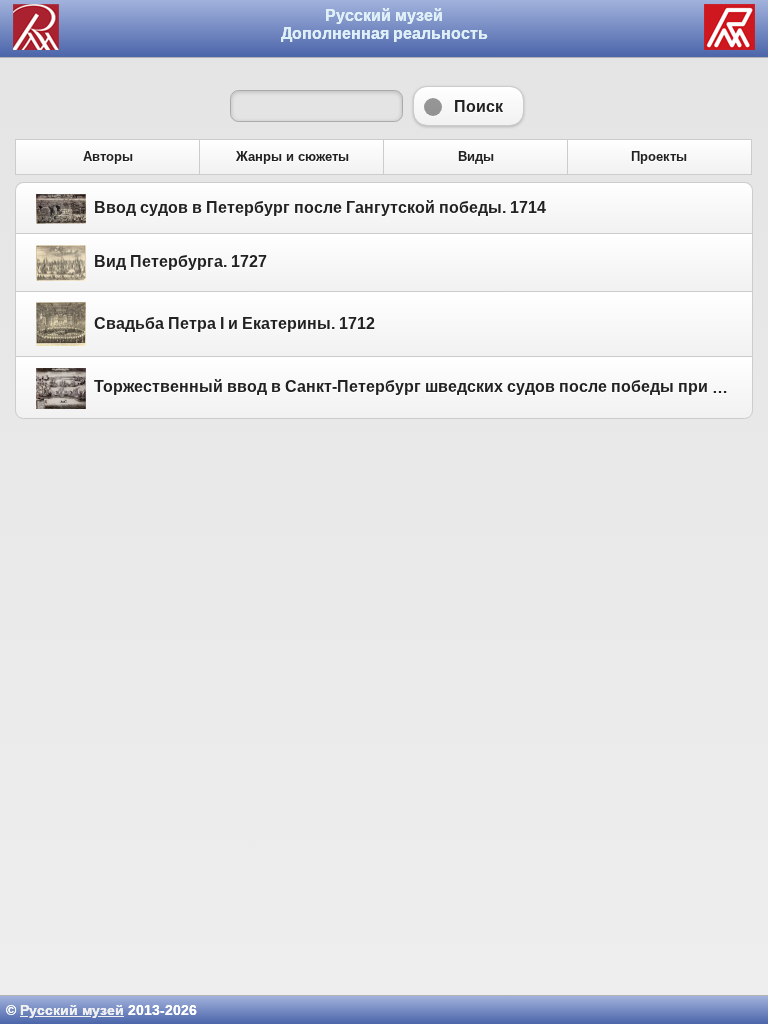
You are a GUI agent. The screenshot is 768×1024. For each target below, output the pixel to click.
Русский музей (72, 1010)
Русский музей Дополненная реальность (384, 24)
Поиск (468, 106)
